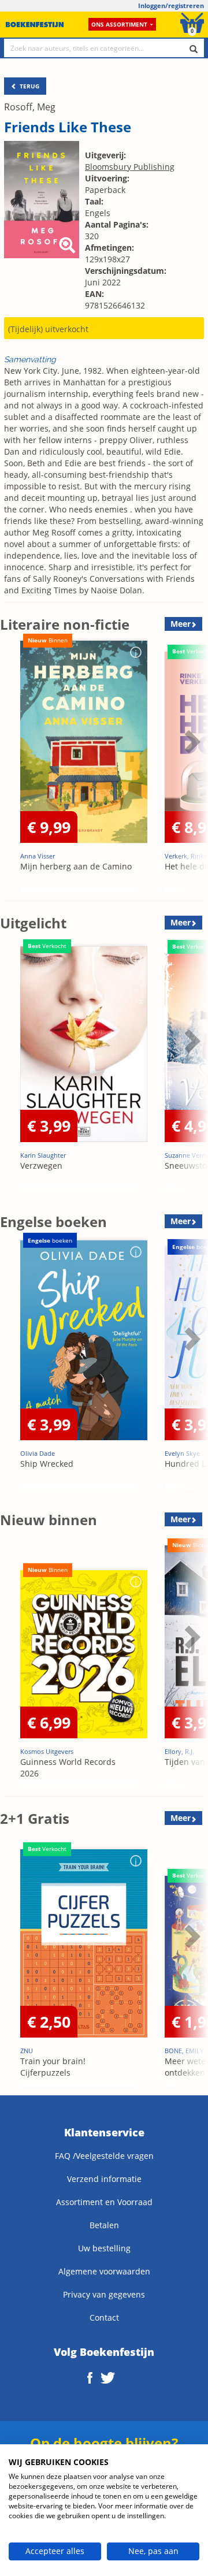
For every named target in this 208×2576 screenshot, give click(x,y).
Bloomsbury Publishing (130, 167)
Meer (181, 624)
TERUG (29, 86)
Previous (12, 770)
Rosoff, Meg (30, 107)
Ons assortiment (119, 24)
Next (191, 770)
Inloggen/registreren (171, 5)
